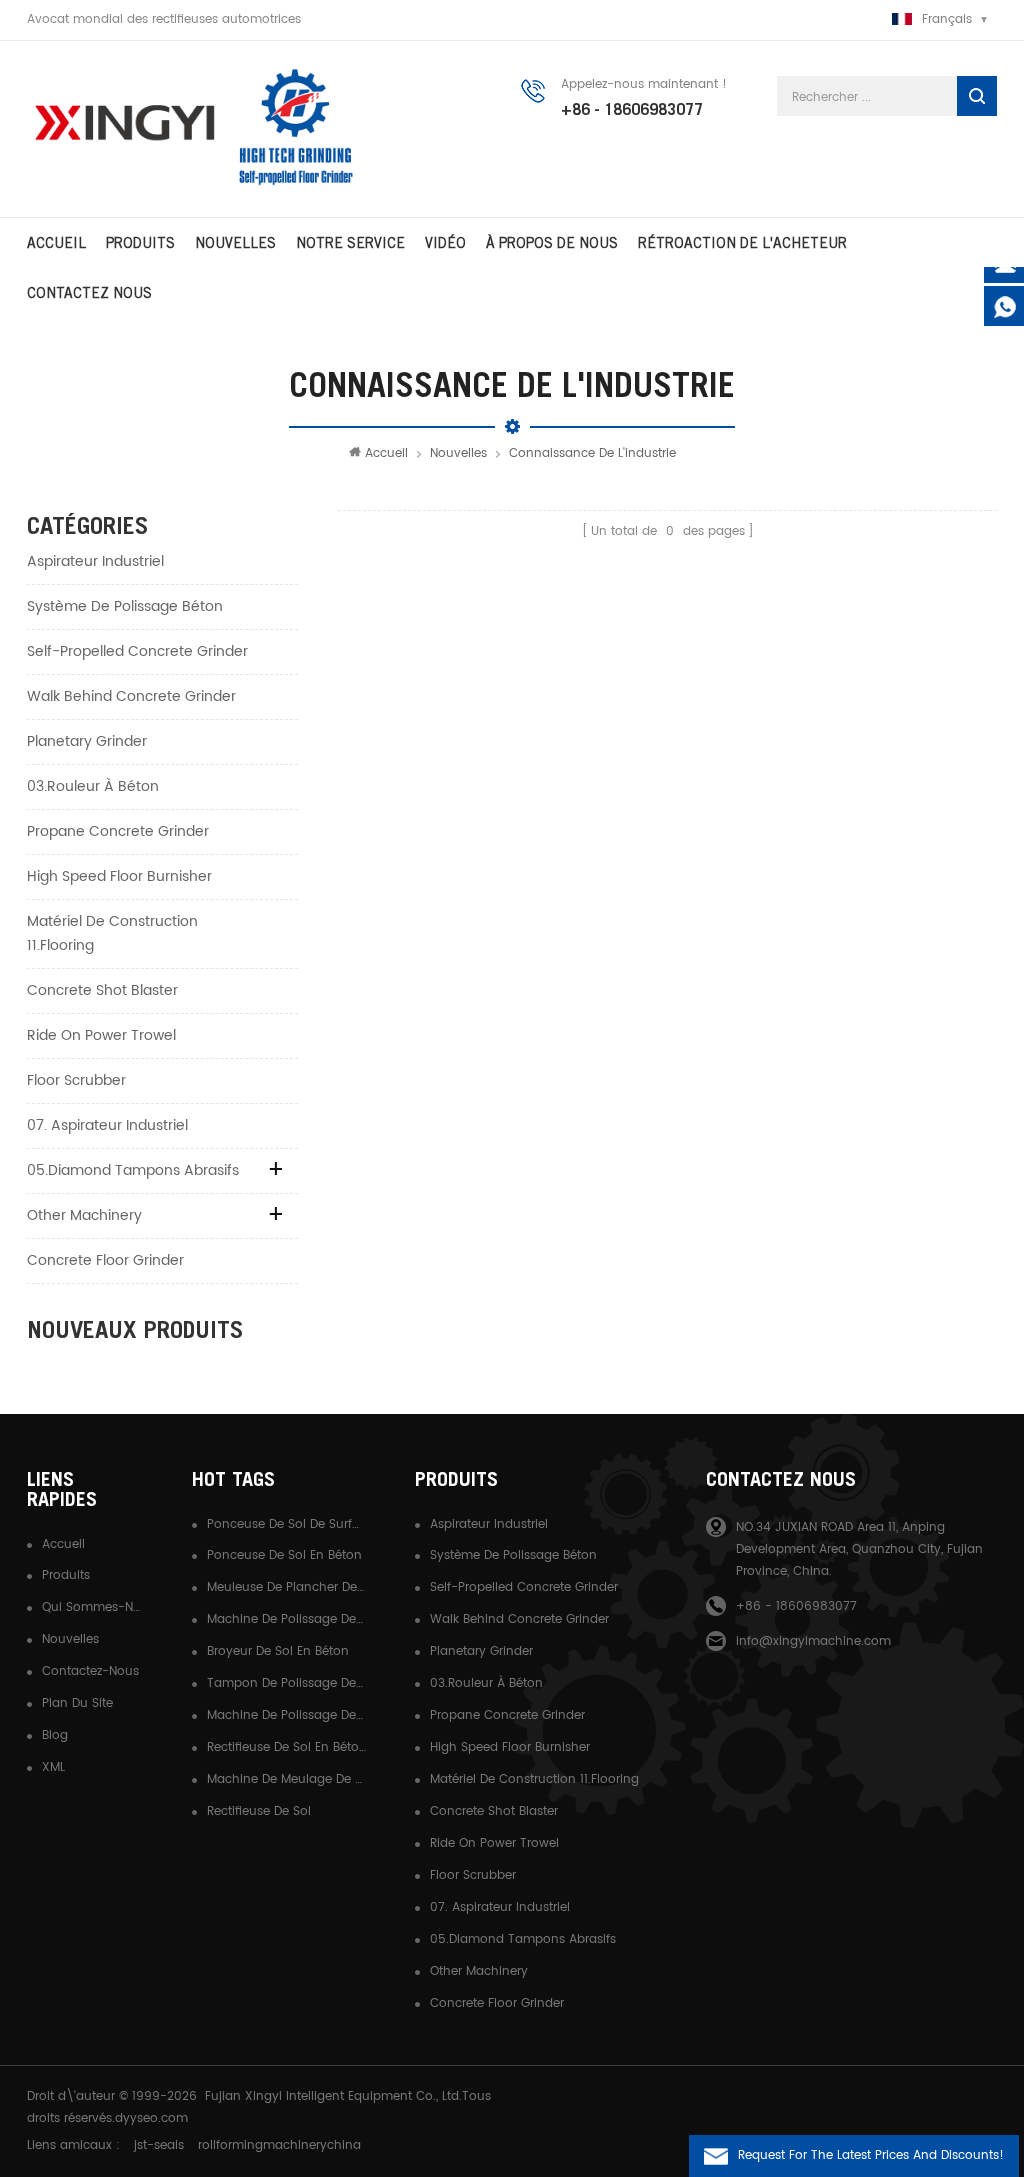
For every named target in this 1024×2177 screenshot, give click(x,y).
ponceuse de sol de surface (287, 1524)
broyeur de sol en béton (278, 1651)
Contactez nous (89, 293)
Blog (55, 1735)
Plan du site (77, 1703)
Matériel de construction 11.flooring (112, 933)
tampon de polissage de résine (287, 1683)
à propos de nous (552, 243)
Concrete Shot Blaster (102, 990)
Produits (140, 243)
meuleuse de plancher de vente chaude (287, 1587)
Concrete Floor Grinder (105, 1260)
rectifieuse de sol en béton (287, 1747)
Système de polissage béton (125, 606)
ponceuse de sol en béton (284, 1555)
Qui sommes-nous (92, 1607)
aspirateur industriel (95, 561)
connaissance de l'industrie (592, 453)
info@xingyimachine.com (813, 1641)
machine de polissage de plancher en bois (287, 1619)
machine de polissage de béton (287, 1715)
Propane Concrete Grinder (118, 831)
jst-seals (159, 2145)
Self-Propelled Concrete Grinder (137, 651)
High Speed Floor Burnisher (119, 876)
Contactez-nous (90, 1671)
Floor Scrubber (76, 1080)
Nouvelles (235, 243)
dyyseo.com (151, 2118)
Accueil (56, 243)
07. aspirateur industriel (107, 1125)
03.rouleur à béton (93, 786)
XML (53, 1767)
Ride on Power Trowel (101, 1035)
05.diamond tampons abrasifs (133, 1170)
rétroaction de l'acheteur (742, 243)
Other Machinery (84, 1215)
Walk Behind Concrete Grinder (131, 696)
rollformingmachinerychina (279, 2145)
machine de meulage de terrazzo (287, 1779)
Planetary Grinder (87, 741)
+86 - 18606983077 (632, 109)
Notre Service (350, 243)
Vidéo (445, 243)
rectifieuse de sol (259, 1811)
